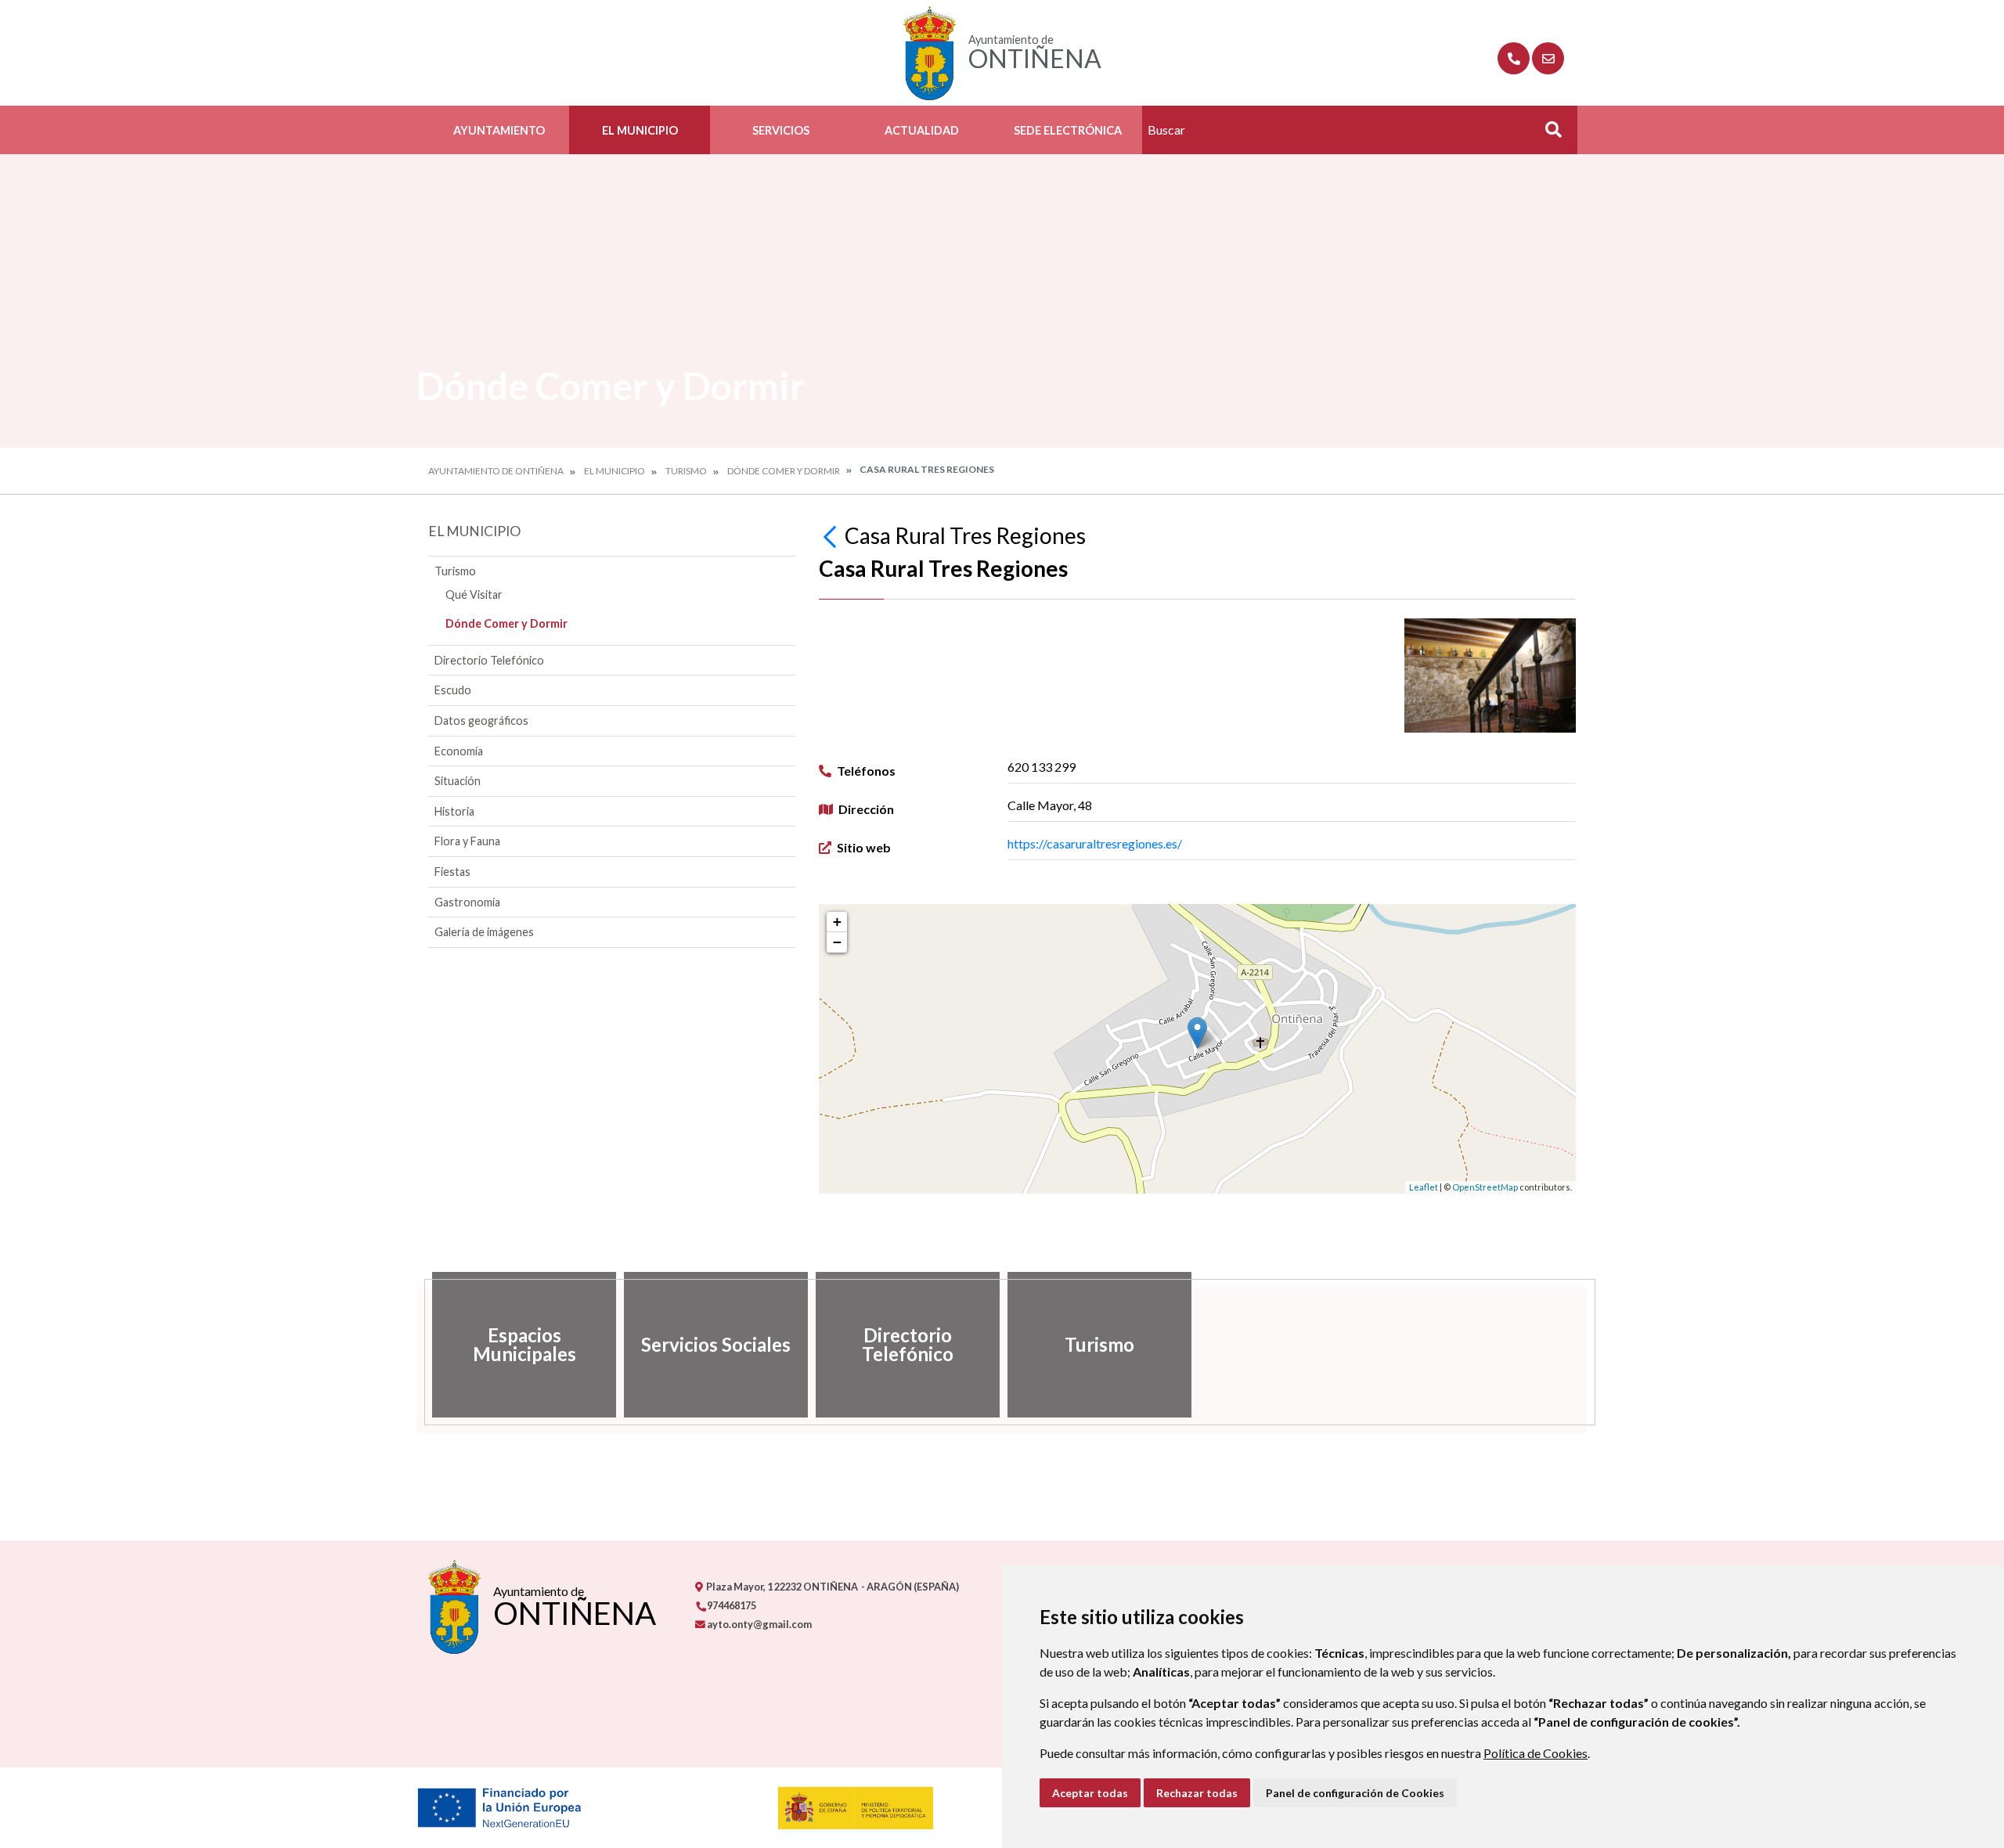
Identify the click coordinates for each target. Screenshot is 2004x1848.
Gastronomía (467, 902)
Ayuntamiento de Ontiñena (496, 471)
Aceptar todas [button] (1090, 1793)
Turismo (686, 471)
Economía (459, 751)
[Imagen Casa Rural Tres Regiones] (1490, 675)
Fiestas (452, 872)
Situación (458, 781)
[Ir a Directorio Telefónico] (1514, 58)
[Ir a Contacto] (1548, 58)
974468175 (731, 1605)
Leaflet (1424, 1187)
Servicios (781, 130)
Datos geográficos (481, 720)
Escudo (453, 690)
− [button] (837, 942)
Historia (454, 811)
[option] (524, 1345)
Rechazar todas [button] (1197, 1793)
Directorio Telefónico (489, 660)
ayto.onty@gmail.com (759, 1624)
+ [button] (837, 922)
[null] (832, 535)
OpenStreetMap (1485, 1187)
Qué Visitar (474, 594)
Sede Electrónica (1068, 130)
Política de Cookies (1535, 1753)
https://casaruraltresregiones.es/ (1095, 843)
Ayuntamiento (499, 130)
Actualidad (922, 130)
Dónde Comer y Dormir (784, 471)
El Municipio (640, 130)
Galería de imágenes (484, 932)
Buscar (1548, 134)
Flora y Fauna (467, 841)
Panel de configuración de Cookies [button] (1355, 1793)
